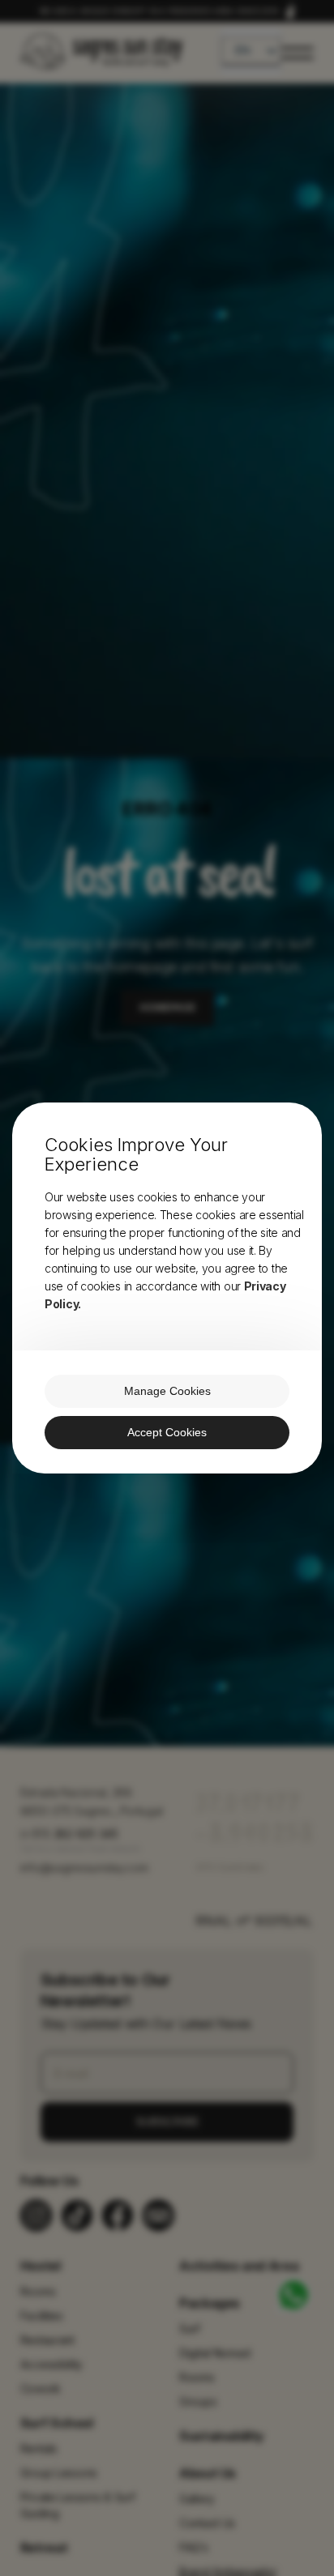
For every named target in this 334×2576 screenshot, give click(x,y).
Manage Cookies (167, 1391)
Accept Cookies (167, 1432)
